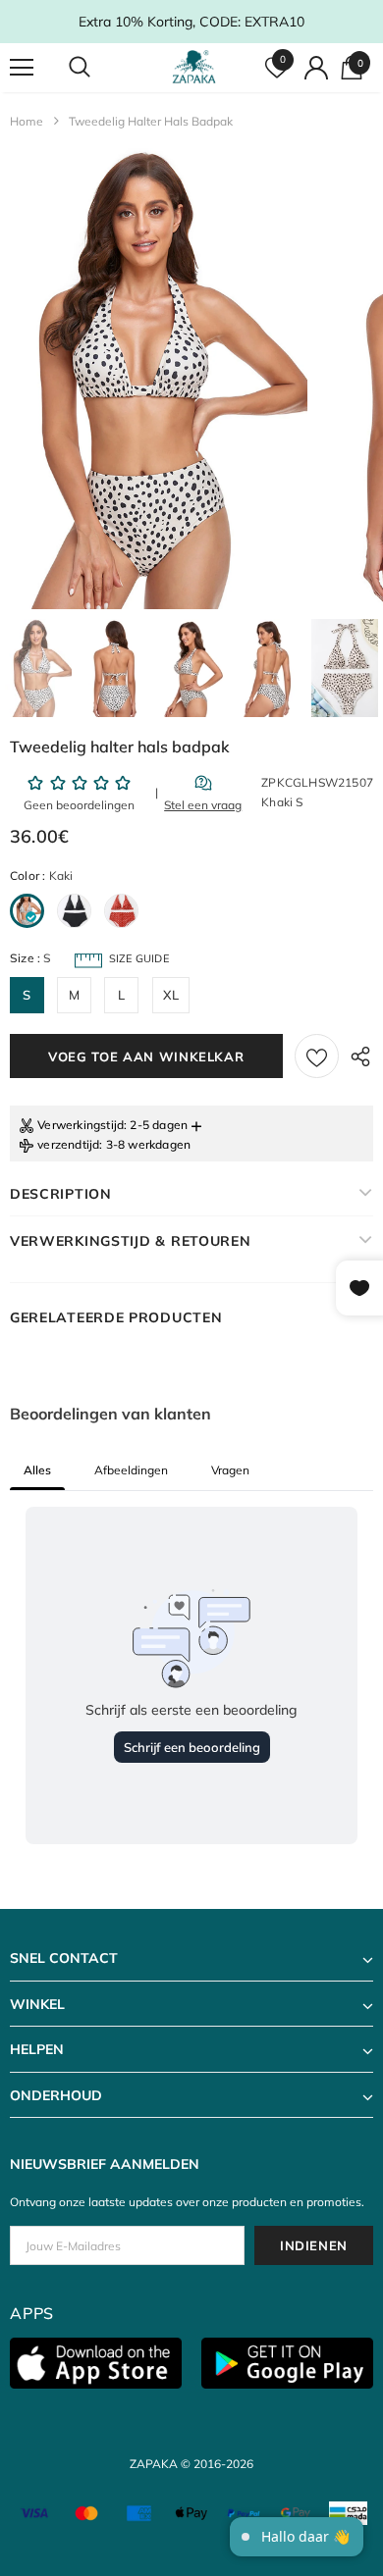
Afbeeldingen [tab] (131, 1470)
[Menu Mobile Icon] (22, 68)
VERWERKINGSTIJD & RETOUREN (131, 1241)
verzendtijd (68, 1144)
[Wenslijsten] (317, 1056)
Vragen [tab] (230, 1470)
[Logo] (194, 67)
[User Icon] (316, 68)
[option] (154, 379)
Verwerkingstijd (81, 1125)
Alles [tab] (37, 1470)
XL (171, 995)
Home (27, 121)
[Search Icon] (98, 68)
